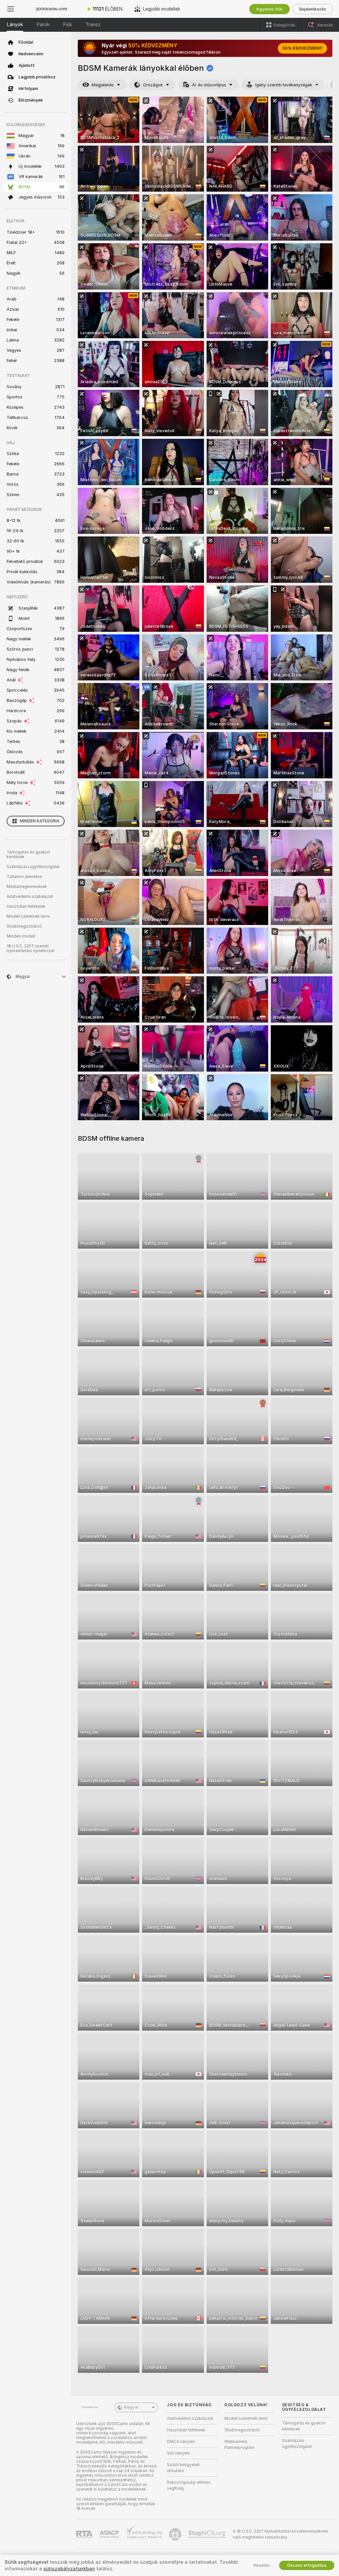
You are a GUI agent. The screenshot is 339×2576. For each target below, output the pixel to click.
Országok (153, 85)
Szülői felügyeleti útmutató (183, 2468)
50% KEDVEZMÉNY (302, 48)
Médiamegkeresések (27, 887)
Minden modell (21, 936)
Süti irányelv (178, 2453)
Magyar (131, 2407)
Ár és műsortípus (209, 85)
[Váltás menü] (11, 9)
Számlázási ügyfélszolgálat (33, 867)
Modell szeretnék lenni (28, 916)
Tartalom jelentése (24, 877)
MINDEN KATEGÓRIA (40, 821)
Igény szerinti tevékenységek (284, 85)
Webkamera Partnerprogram (240, 2445)
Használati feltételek (26, 906)
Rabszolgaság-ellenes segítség (189, 2485)
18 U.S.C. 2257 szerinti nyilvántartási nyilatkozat (30, 948)
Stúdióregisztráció (24, 926)
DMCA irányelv (181, 2442)
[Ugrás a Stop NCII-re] (208, 2534)
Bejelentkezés (313, 9)
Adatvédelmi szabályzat (30, 897)
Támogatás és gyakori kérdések (28, 854)
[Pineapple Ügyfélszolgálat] (176, 2534)
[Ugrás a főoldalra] (51, 9)
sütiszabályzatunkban (69, 2569)
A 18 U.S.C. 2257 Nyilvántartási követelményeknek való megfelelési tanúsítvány (280, 2534)
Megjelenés (103, 85)
